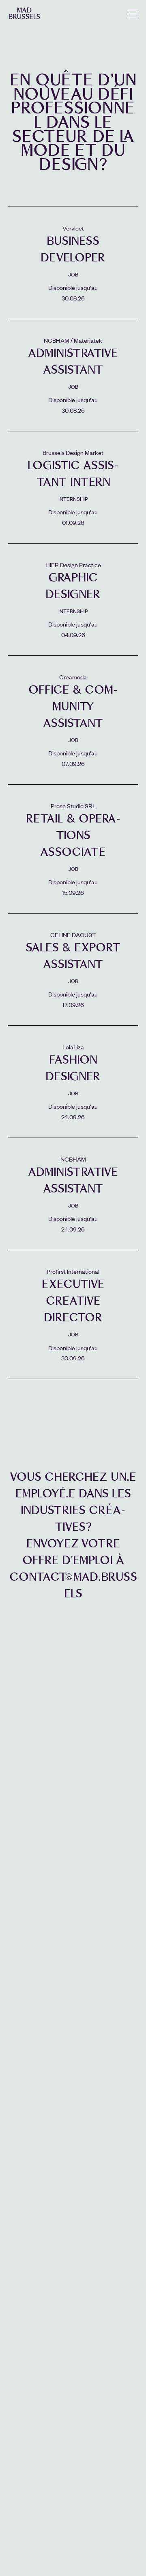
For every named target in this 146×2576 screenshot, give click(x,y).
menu (133, 14)
